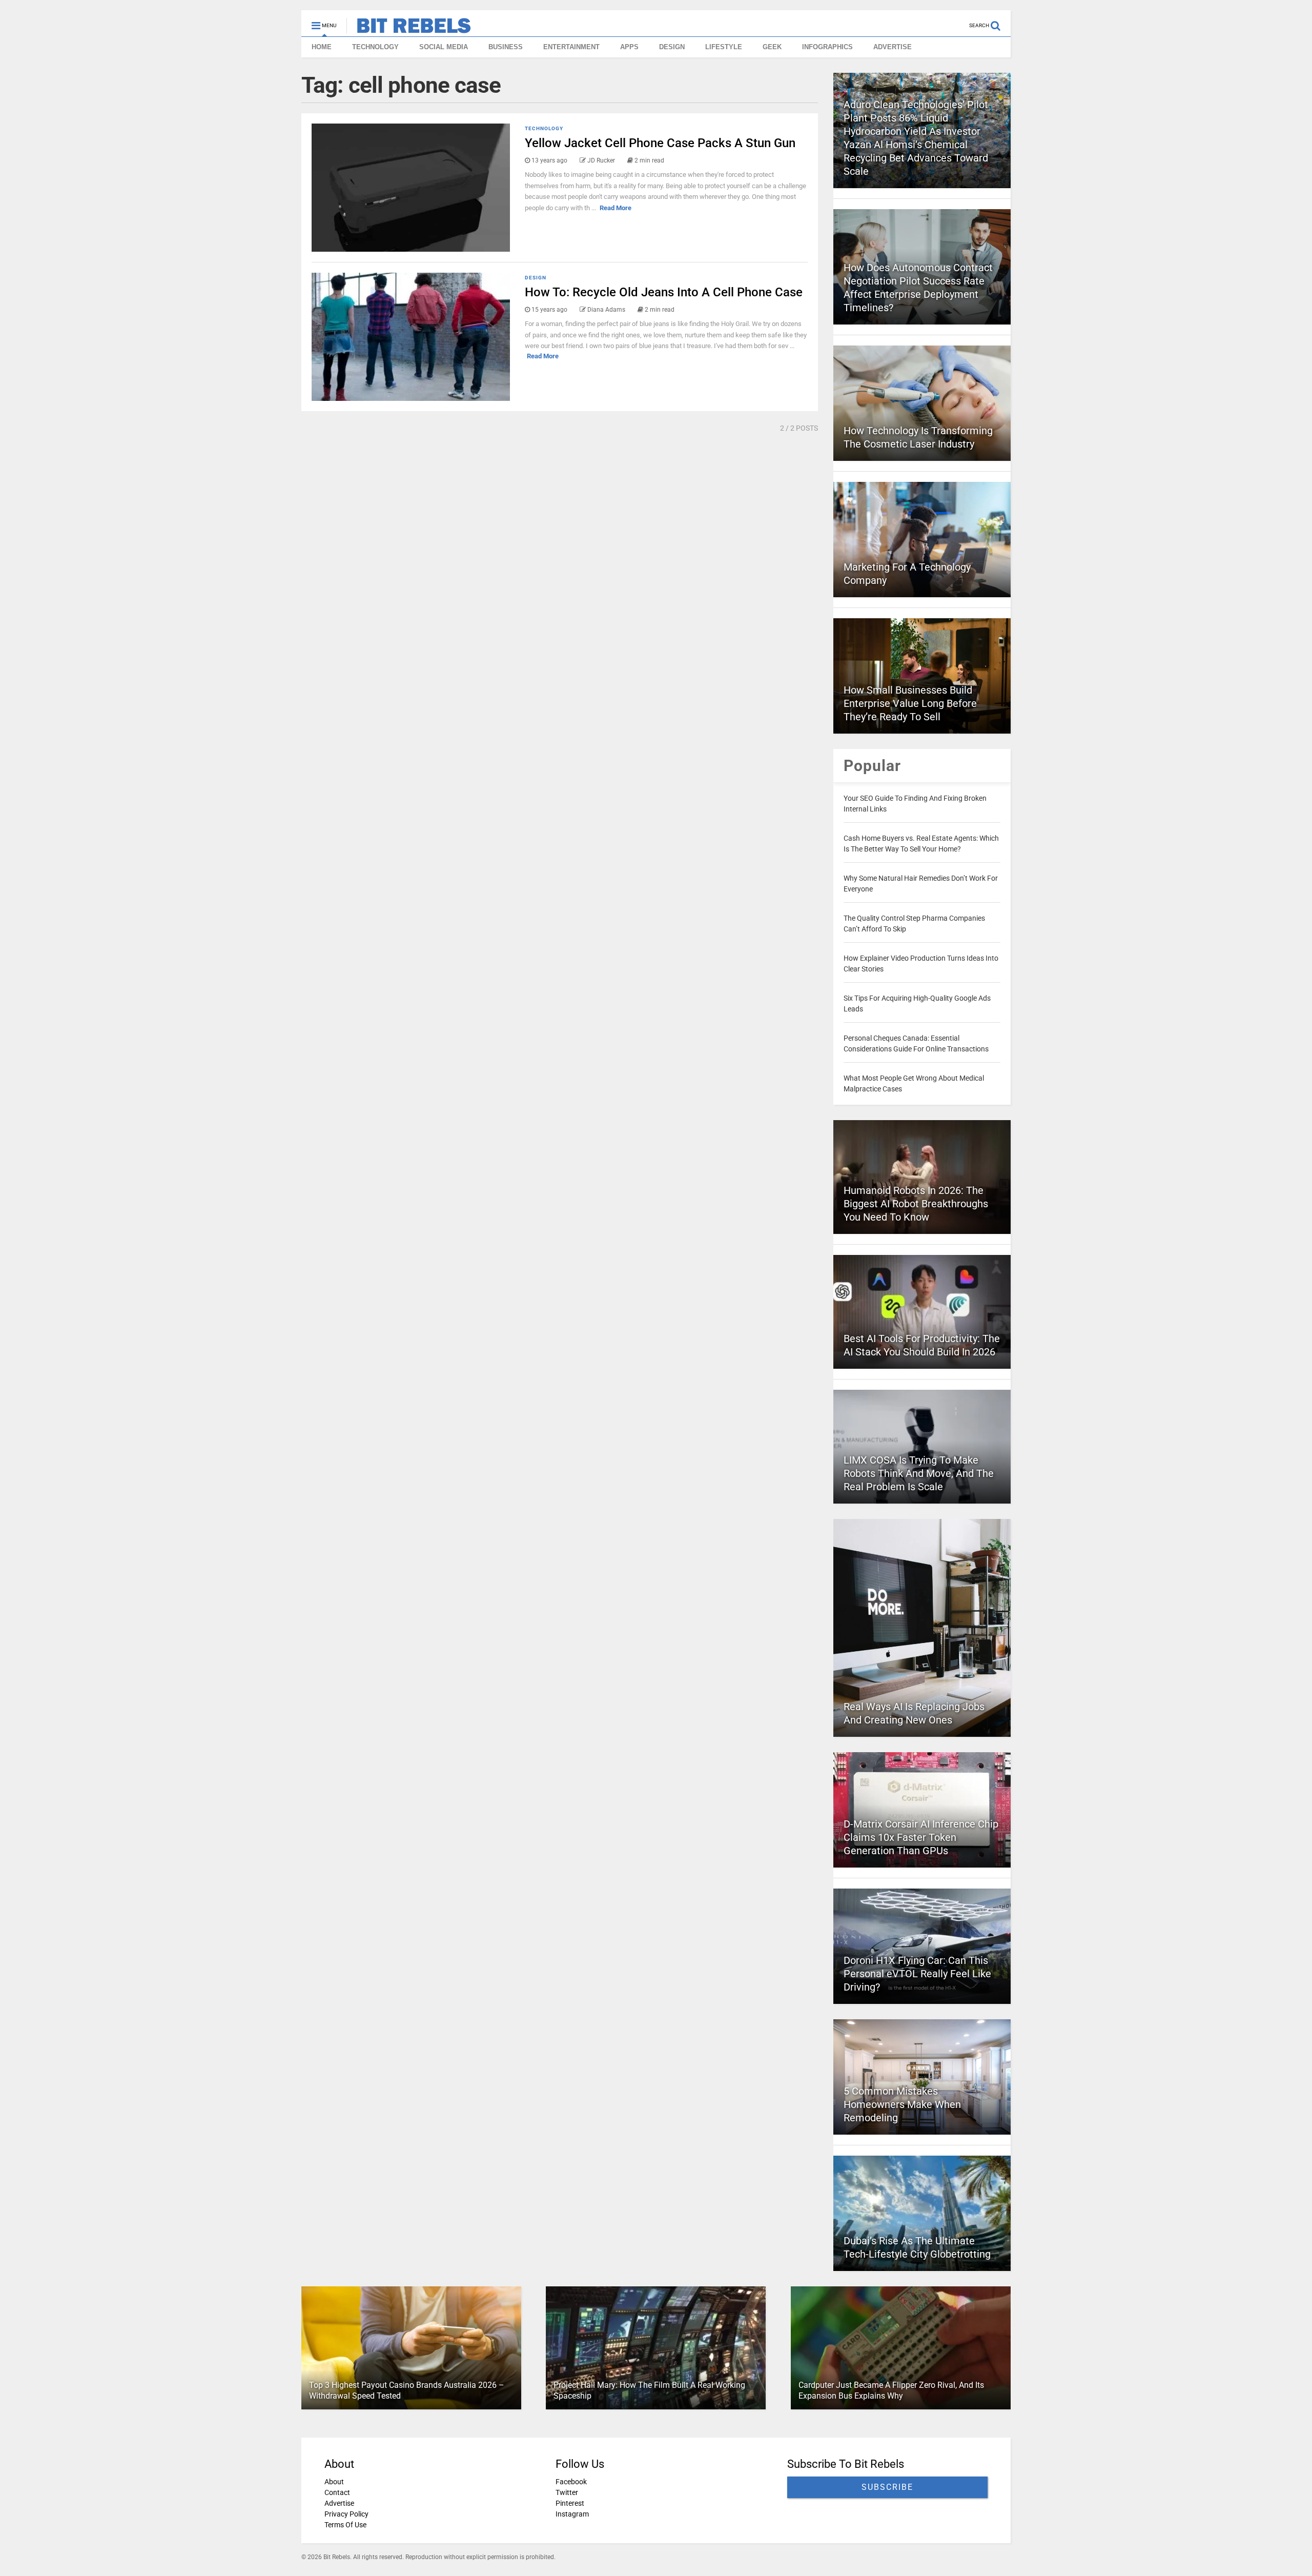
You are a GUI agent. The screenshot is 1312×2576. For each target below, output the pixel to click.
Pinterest (570, 2503)
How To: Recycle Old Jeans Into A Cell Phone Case (664, 292)
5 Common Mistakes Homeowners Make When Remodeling (902, 2104)
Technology (544, 128)
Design (536, 278)
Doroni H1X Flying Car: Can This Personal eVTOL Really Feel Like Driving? (917, 1974)
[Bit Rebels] (409, 29)
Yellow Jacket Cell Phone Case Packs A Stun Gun (660, 143)
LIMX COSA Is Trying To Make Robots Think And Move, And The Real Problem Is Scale (919, 1473)
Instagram (572, 2514)
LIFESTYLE (724, 47)
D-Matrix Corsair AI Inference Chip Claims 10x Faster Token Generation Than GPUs (921, 1837)
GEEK (772, 47)
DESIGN (672, 47)
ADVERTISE (893, 47)
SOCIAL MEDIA (444, 47)
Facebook (571, 2482)
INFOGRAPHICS (827, 47)
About (334, 2482)
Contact (337, 2492)
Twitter (567, 2492)
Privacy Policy (346, 2514)
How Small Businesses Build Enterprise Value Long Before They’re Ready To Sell (910, 703)
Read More (616, 208)
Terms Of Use (345, 2525)
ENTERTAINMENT (571, 47)
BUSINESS (506, 47)
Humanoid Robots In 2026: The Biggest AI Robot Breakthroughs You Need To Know (916, 1204)
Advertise (339, 2503)
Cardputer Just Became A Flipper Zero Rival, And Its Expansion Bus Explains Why (891, 2390)
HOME (322, 47)
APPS (629, 47)
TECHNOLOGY (375, 47)
